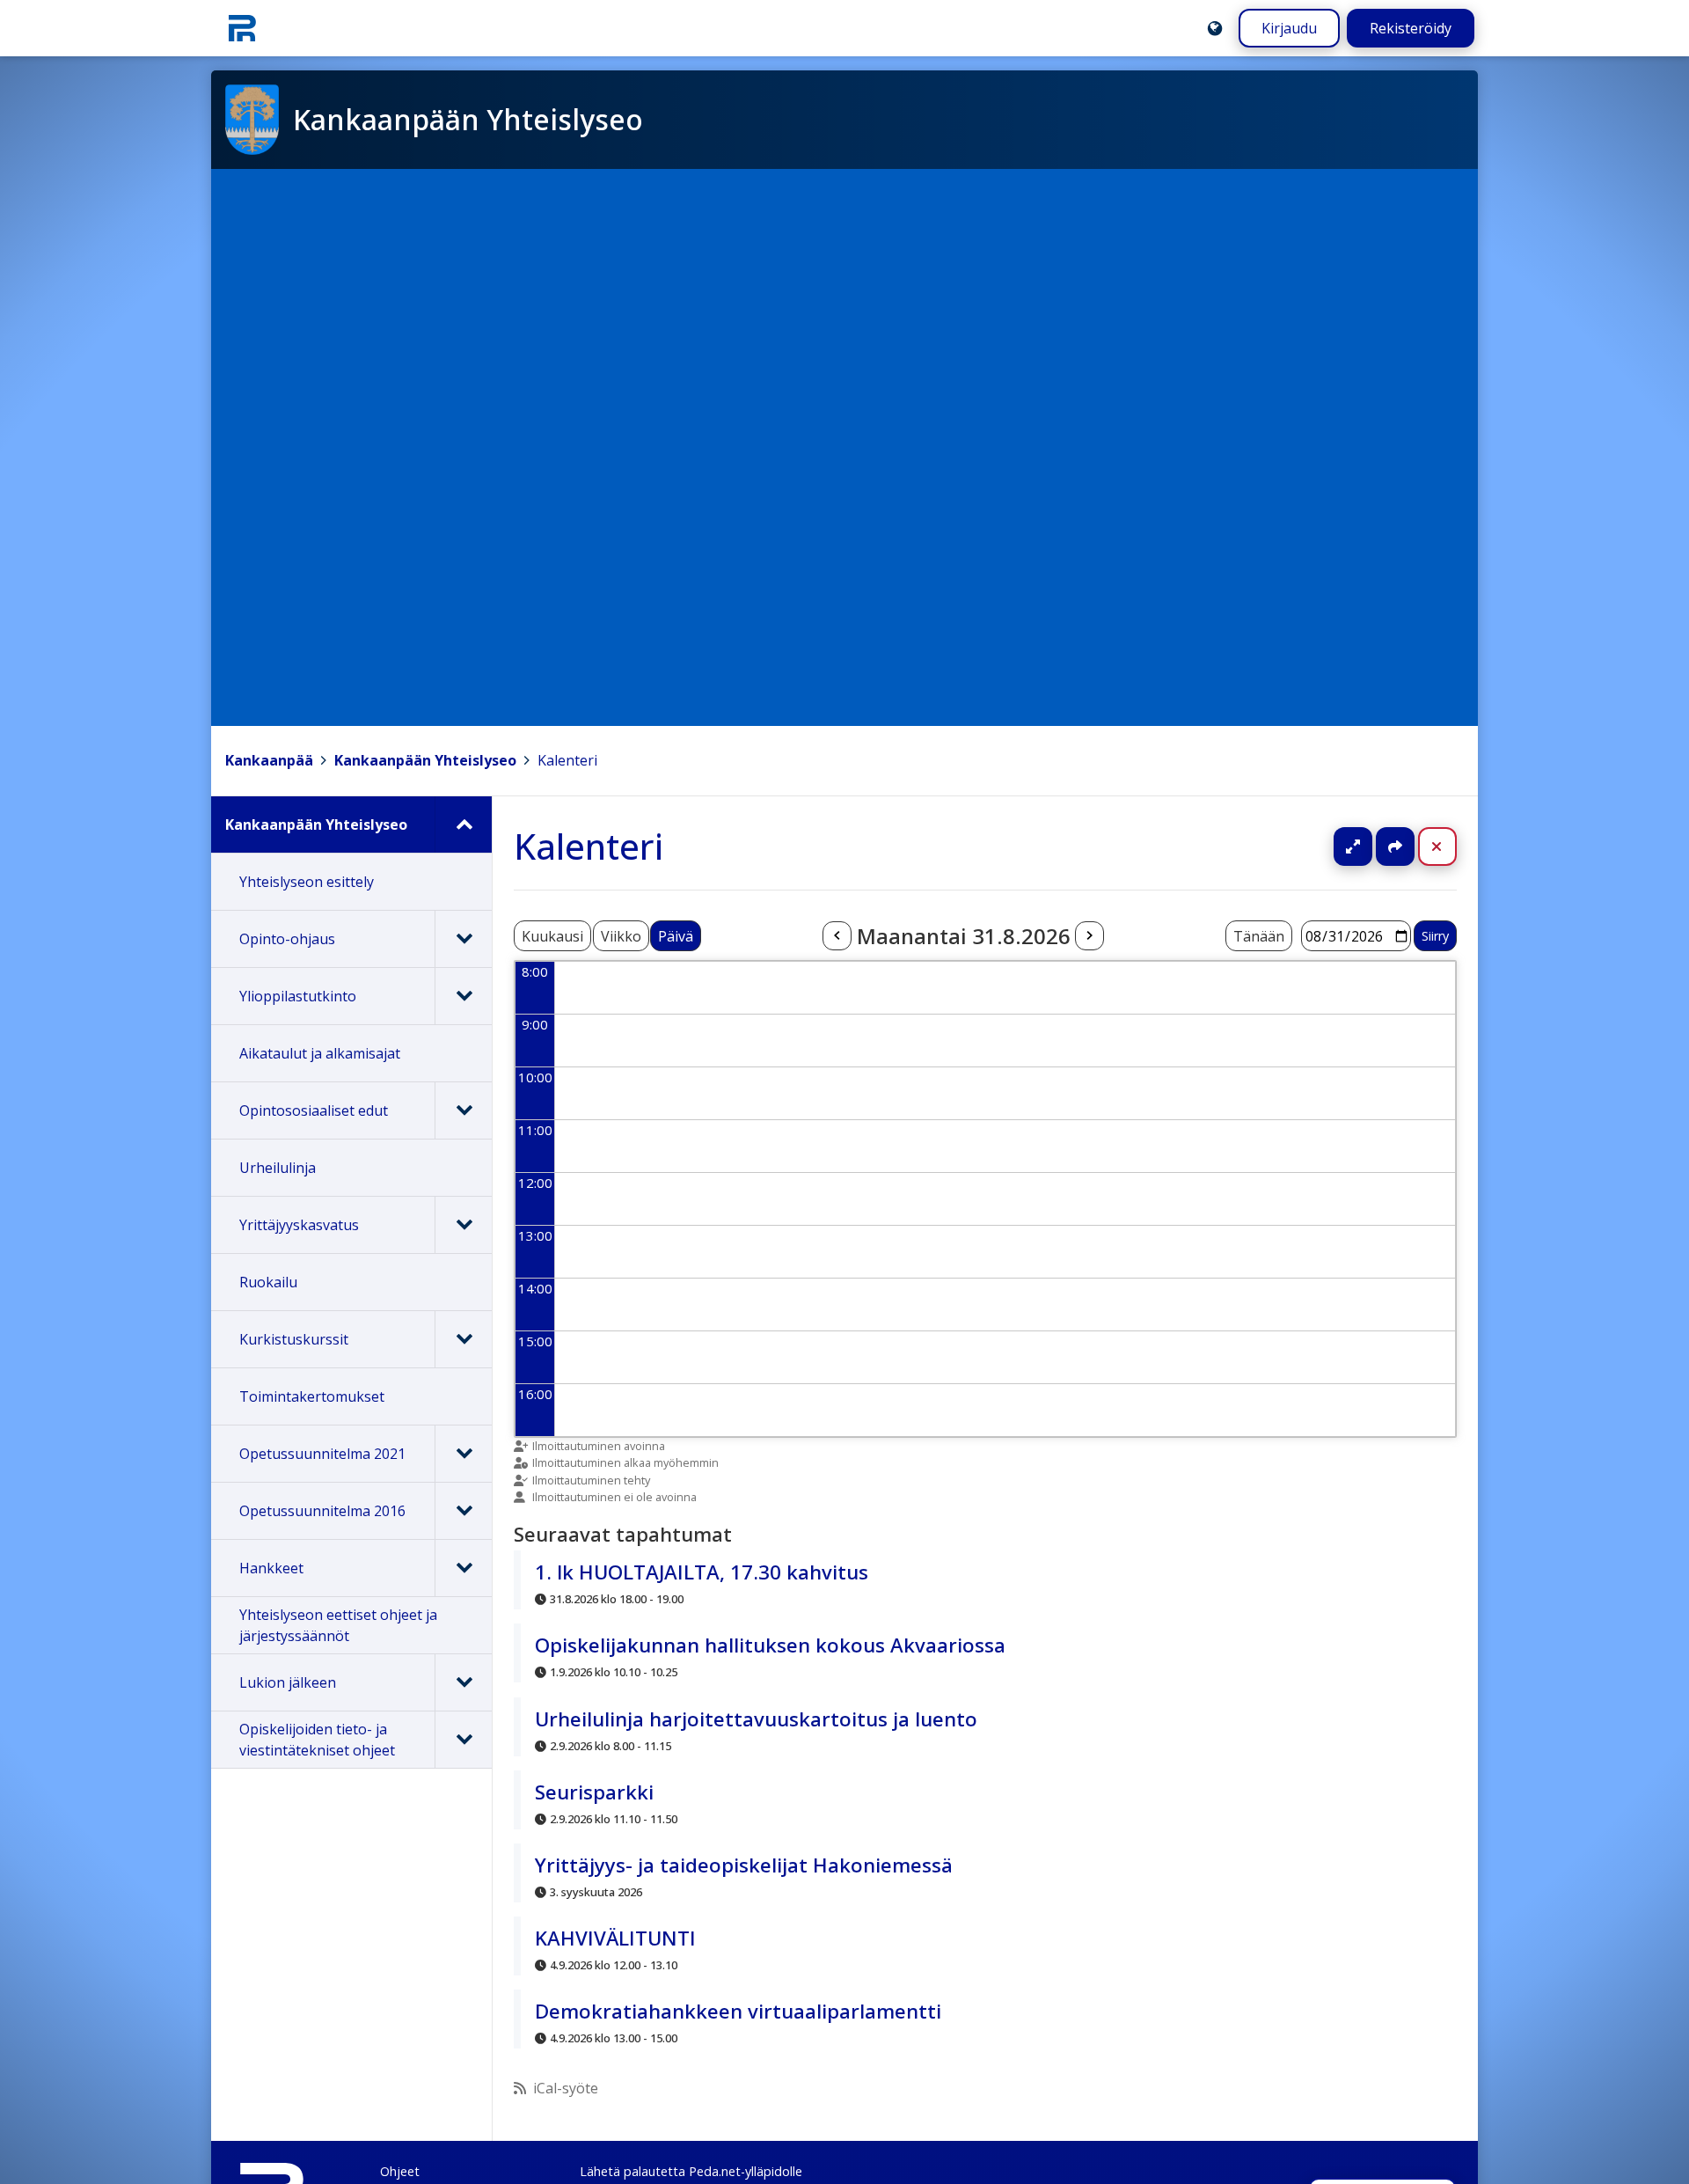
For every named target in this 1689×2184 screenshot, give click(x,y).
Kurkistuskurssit (294, 1339)
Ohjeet (400, 2171)
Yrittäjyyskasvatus (299, 1225)
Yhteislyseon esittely (307, 882)
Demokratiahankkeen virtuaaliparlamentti (738, 2011)
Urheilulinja (278, 1168)
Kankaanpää (269, 760)
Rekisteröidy (1411, 28)
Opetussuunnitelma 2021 (322, 1454)
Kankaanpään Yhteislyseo (425, 760)
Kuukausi (552, 936)
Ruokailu (268, 1282)
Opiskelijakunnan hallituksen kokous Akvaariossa (770, 1645)
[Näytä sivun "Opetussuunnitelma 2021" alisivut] (463, 1454)
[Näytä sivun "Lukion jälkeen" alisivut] (463, 1682)
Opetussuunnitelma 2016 (322, 1511)
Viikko (621, 936)
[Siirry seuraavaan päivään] (1089, 936)
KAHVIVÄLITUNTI (615, 1938)
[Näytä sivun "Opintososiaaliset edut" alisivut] (463, 1110)
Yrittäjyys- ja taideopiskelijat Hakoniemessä (744, 1865)
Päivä (676, 936)
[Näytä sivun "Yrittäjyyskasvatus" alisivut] (463, 1225)
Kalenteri (567, 760)
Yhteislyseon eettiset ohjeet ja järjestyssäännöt (338, 1625)
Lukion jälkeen (288, 1682)
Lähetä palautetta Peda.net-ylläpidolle (691, 2171)
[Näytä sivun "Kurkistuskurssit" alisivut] (463, 1339)
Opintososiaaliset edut (314, 1110)
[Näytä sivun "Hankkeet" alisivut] (463, 1568)
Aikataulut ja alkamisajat (320, 1053)
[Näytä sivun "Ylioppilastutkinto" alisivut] (463, 996)
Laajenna (1370, 846)
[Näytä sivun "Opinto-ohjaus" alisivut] (463, 939)
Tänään (1259, 936)
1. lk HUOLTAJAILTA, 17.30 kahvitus (702, 1572)
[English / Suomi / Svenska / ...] (1215, 28)
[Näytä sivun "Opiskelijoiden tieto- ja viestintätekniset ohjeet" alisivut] (463, 1740)
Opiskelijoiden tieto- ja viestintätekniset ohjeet (317, 1740)
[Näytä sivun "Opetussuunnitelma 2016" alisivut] (463, 1511)
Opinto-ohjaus (287, 939)
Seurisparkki (594, 1792)
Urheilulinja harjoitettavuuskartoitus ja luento (756, 1719)
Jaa (1395, 846)
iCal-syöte (566, 2088)
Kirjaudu (1289, 28)
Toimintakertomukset (312, 1396)
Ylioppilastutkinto (298, 996)
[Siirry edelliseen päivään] (837, 936)
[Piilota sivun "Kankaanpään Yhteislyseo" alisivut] (463, 824)
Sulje (1451, 846)
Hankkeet (271, 1568)
